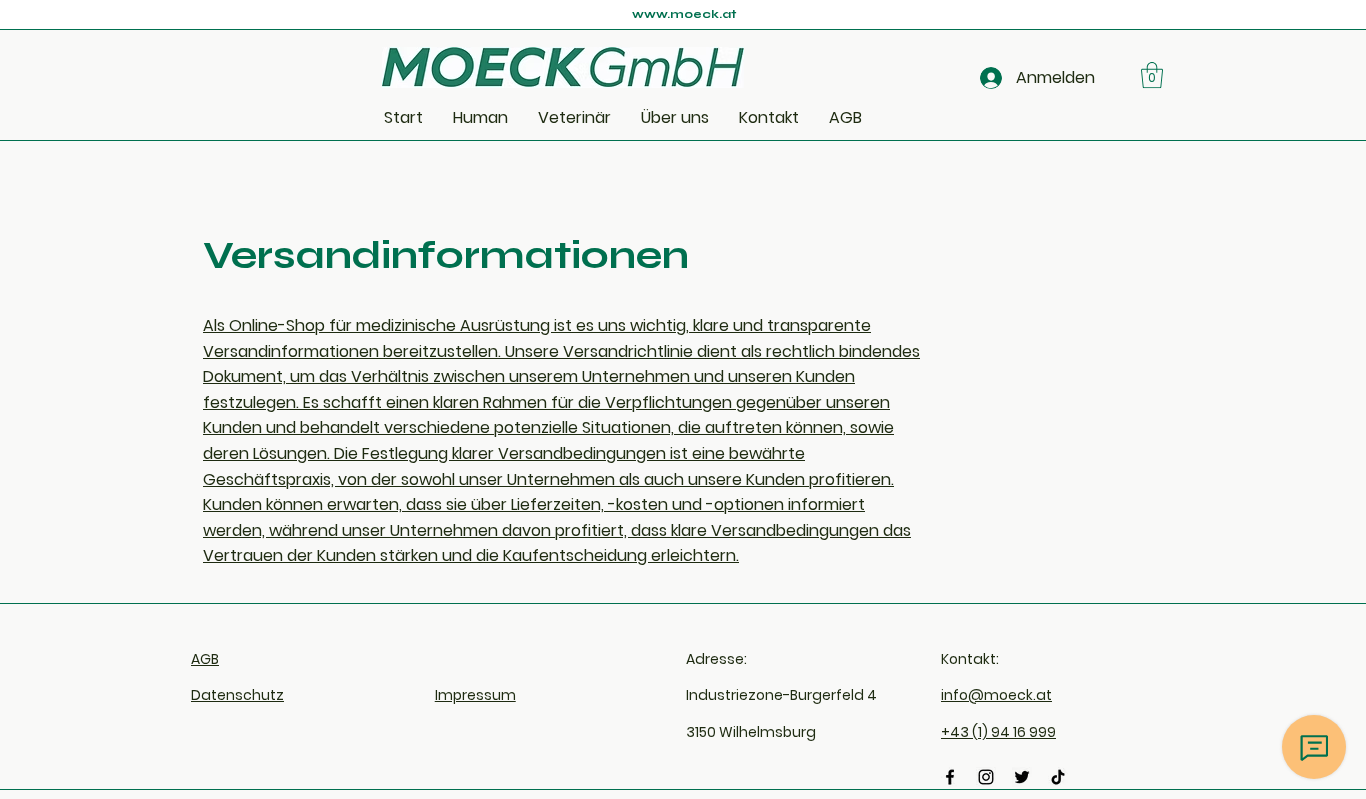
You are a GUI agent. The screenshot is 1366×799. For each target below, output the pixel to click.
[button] (1152, 75)
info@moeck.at (996, 695)
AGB (205, 659)
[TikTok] (1058, 777)
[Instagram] (986, 777)
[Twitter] (1022, 777)
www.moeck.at (684, 14)
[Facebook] (950, 777)
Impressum (475, 695)
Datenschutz (237, 695)
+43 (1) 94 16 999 (998, 732)
